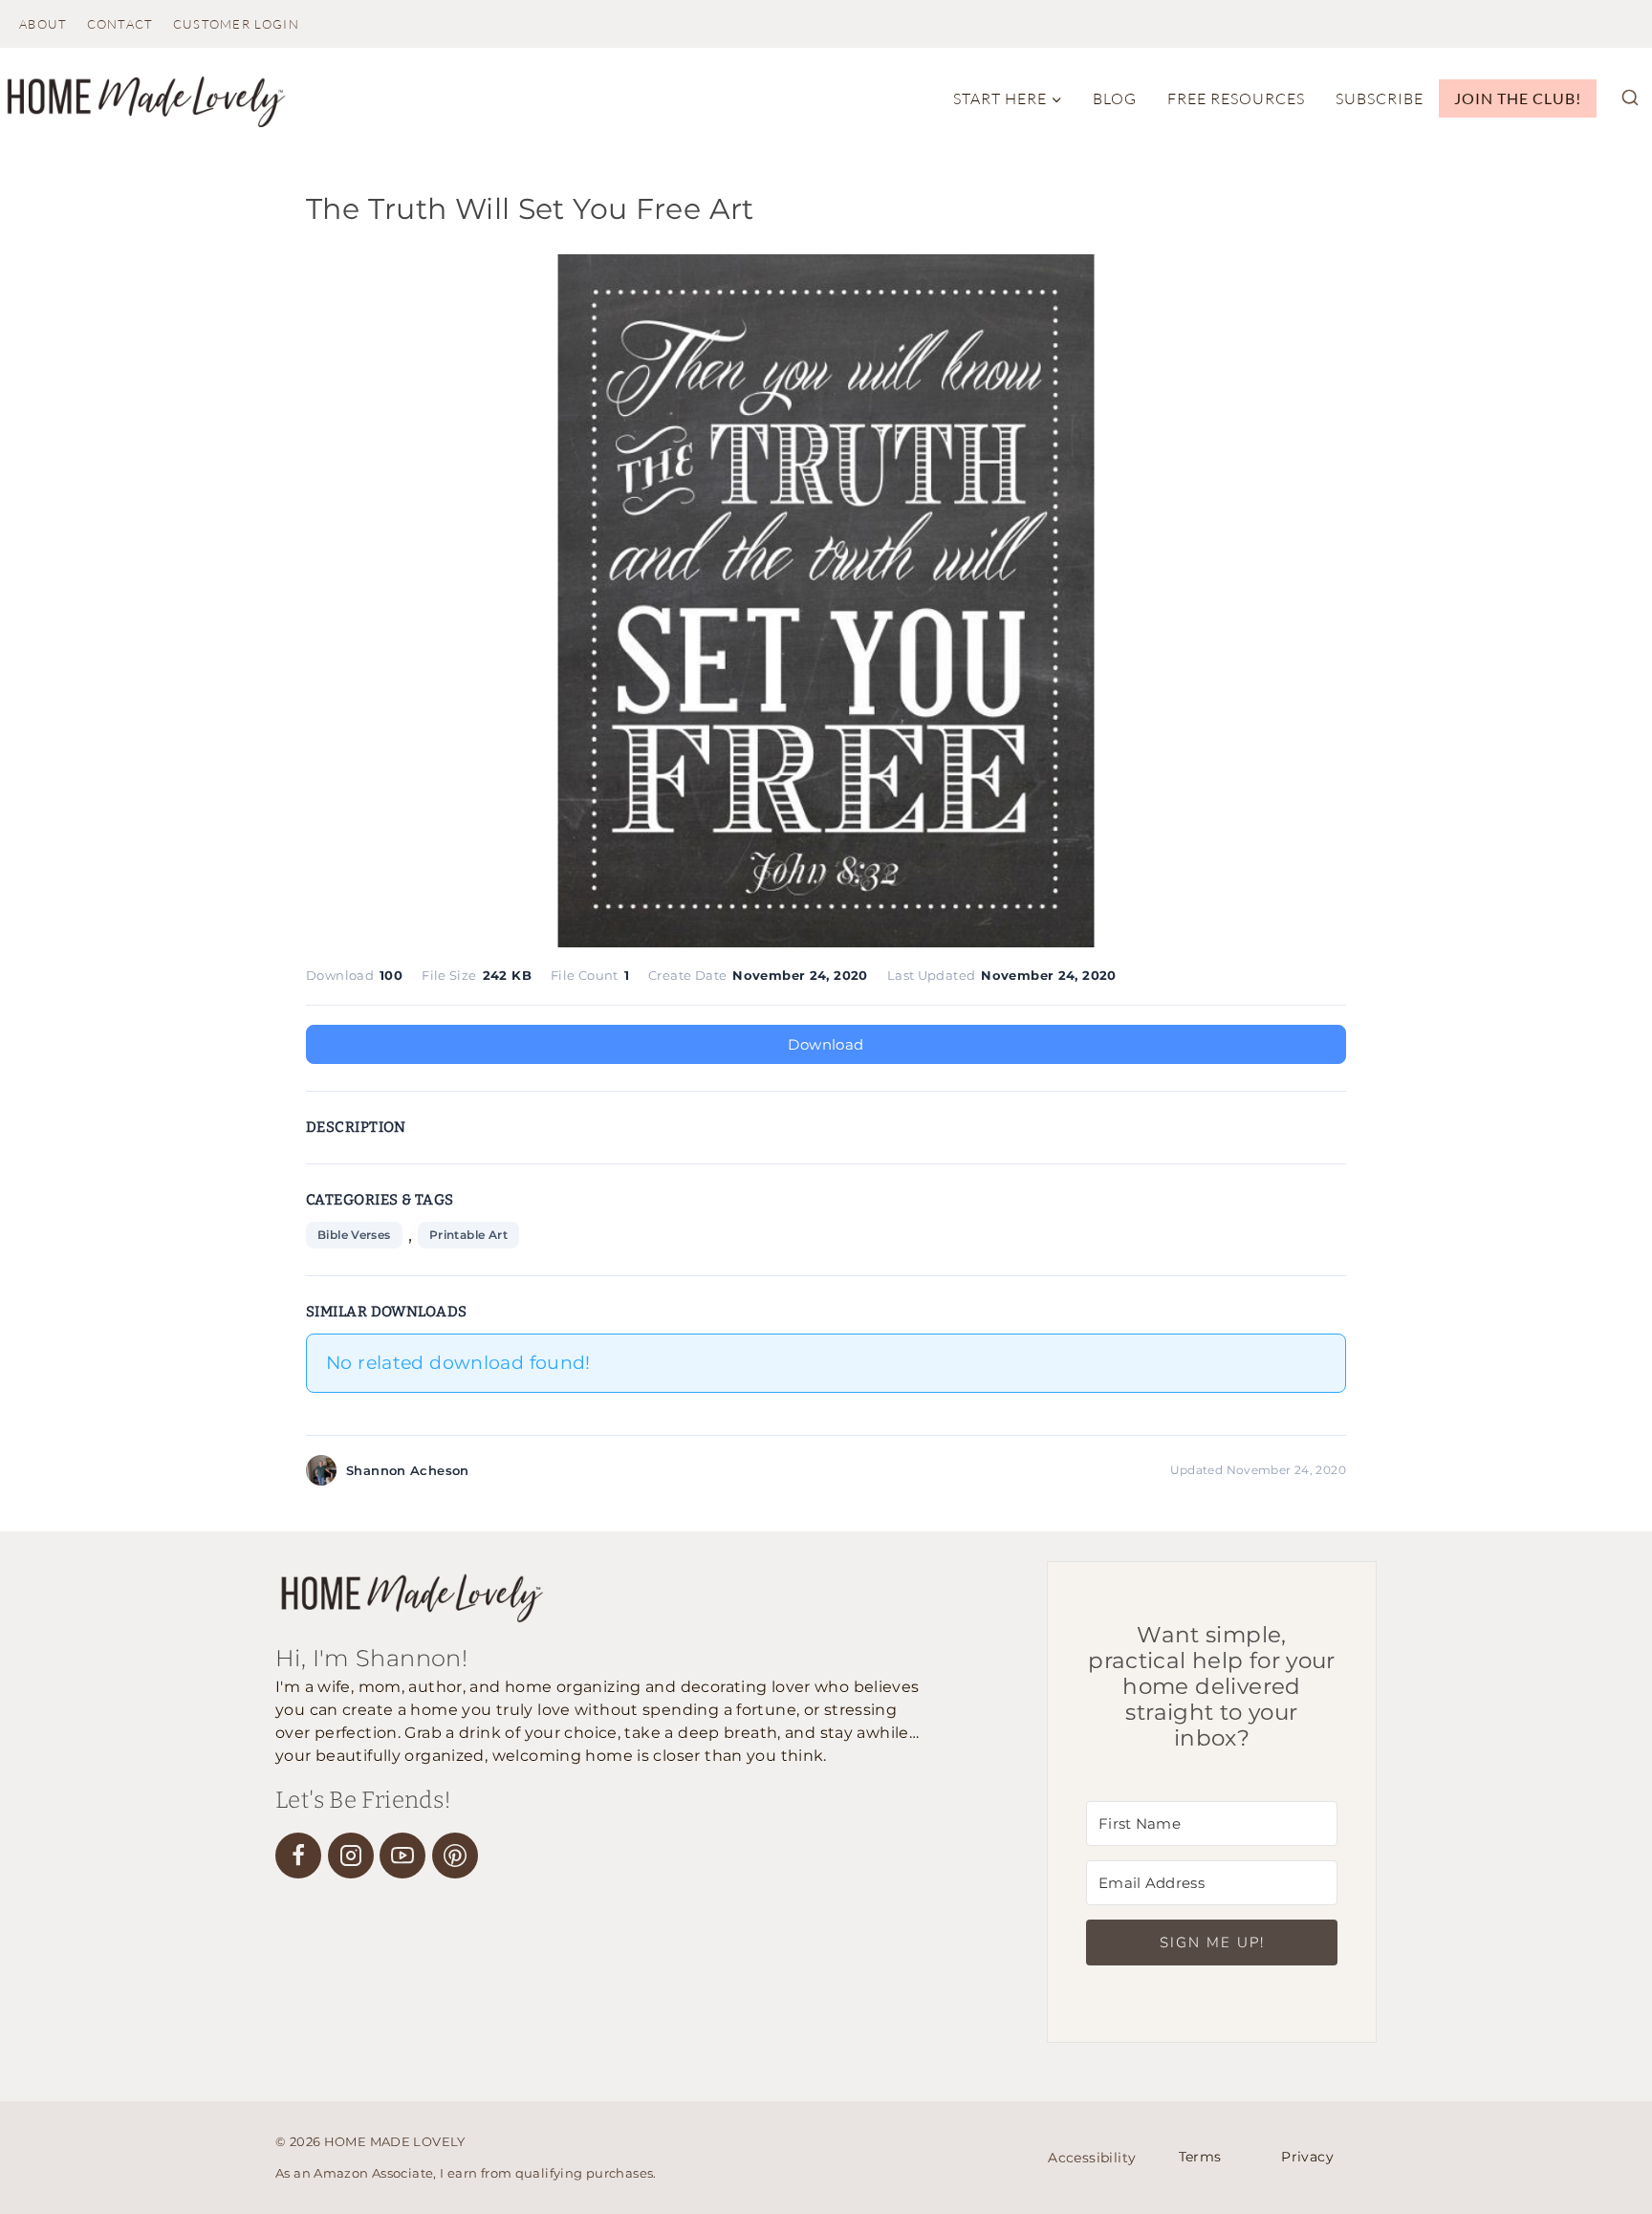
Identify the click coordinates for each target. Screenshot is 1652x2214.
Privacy (1307, 2157)
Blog (1115, 98)
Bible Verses (354, 1235)
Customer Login (236, 24)
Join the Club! (1518, 98)
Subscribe (1380, 98)
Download (826, 1044)
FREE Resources (1236, 98)
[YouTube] (402, 1856)
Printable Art (468, 1235)
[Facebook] (298, 1856)
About (43, 24)
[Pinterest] (455, 1856)
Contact (120, 24)
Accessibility (1092, 2158)
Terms (1200, 2157)
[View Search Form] (1630, 98)
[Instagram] (351, 1856)
